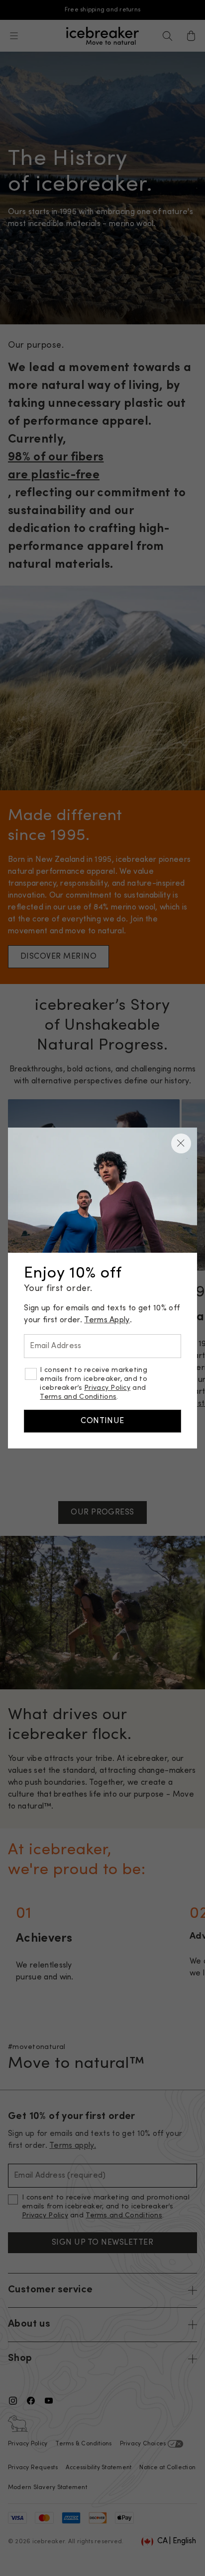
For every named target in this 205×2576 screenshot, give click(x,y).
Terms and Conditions (78, 1397)
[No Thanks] (181, 1143)
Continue (102, 1421)
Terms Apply (107, 1320)
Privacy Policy (107, 1388)
